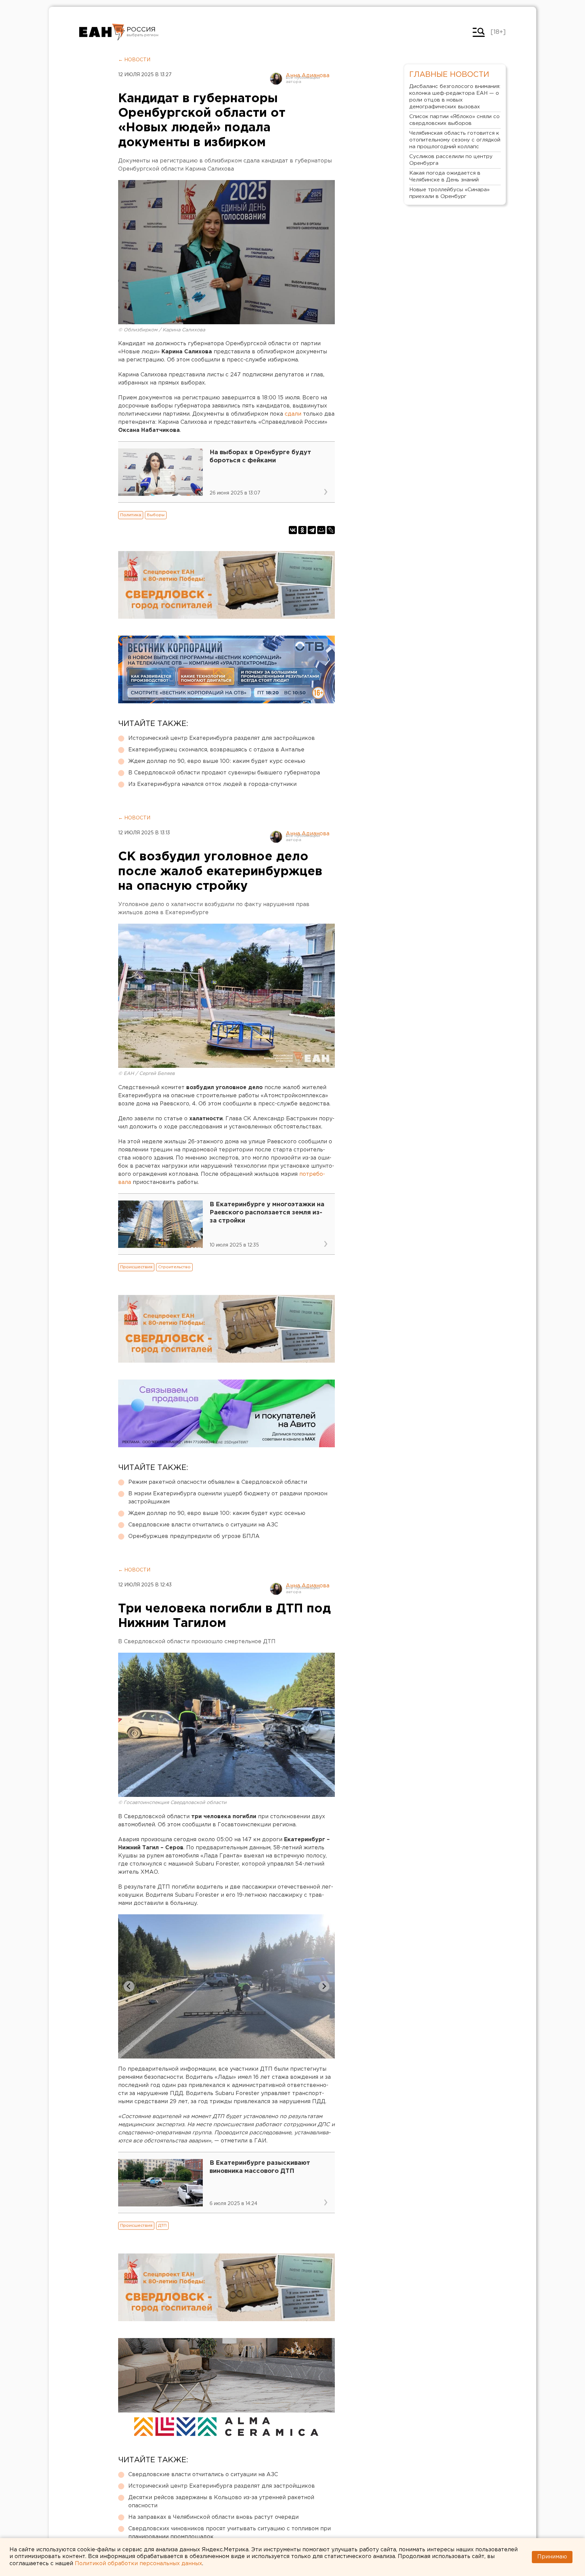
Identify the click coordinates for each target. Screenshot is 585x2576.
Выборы (156, 515)
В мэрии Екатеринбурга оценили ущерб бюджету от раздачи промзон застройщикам (228, 1498)
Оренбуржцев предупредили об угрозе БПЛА (194, 1536)
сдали (292, 414)
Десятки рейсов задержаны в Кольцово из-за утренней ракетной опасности (221, 2502)
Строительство (174, 1267)
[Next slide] (324, 1986)
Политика (131, 515)
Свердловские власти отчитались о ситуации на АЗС (203, 1525)
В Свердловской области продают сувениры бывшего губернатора (224, 773)
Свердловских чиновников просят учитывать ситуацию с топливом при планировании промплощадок (230, 2533)
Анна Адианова (308, 76)
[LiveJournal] (331, 530)
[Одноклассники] (302, 530)
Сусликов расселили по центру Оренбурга (451, 160)
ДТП (162, 2226)
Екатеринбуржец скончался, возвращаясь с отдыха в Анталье (216, 750)
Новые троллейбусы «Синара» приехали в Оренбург (449, 193)
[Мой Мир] (321, 530)
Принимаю (552, 2557)
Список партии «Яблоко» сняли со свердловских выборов (454, 120)
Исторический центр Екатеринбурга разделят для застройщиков (222, 738)
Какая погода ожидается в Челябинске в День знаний (445, 177)
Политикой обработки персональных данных (138, 2564)
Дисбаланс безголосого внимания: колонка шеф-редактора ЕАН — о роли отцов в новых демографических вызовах (455, 97)
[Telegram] (312, 530)
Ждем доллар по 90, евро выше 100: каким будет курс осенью (217, 761)
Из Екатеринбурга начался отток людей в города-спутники (212, 784)
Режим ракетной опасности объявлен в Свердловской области (218, 1482)
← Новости (134, 60)
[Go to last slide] (129, 1986)
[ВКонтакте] (293, 530)
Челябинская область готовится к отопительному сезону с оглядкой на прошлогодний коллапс (455, 140)
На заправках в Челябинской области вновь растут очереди (213, 2517)
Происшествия (136, 1267)
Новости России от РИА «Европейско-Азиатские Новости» (102, 32)
